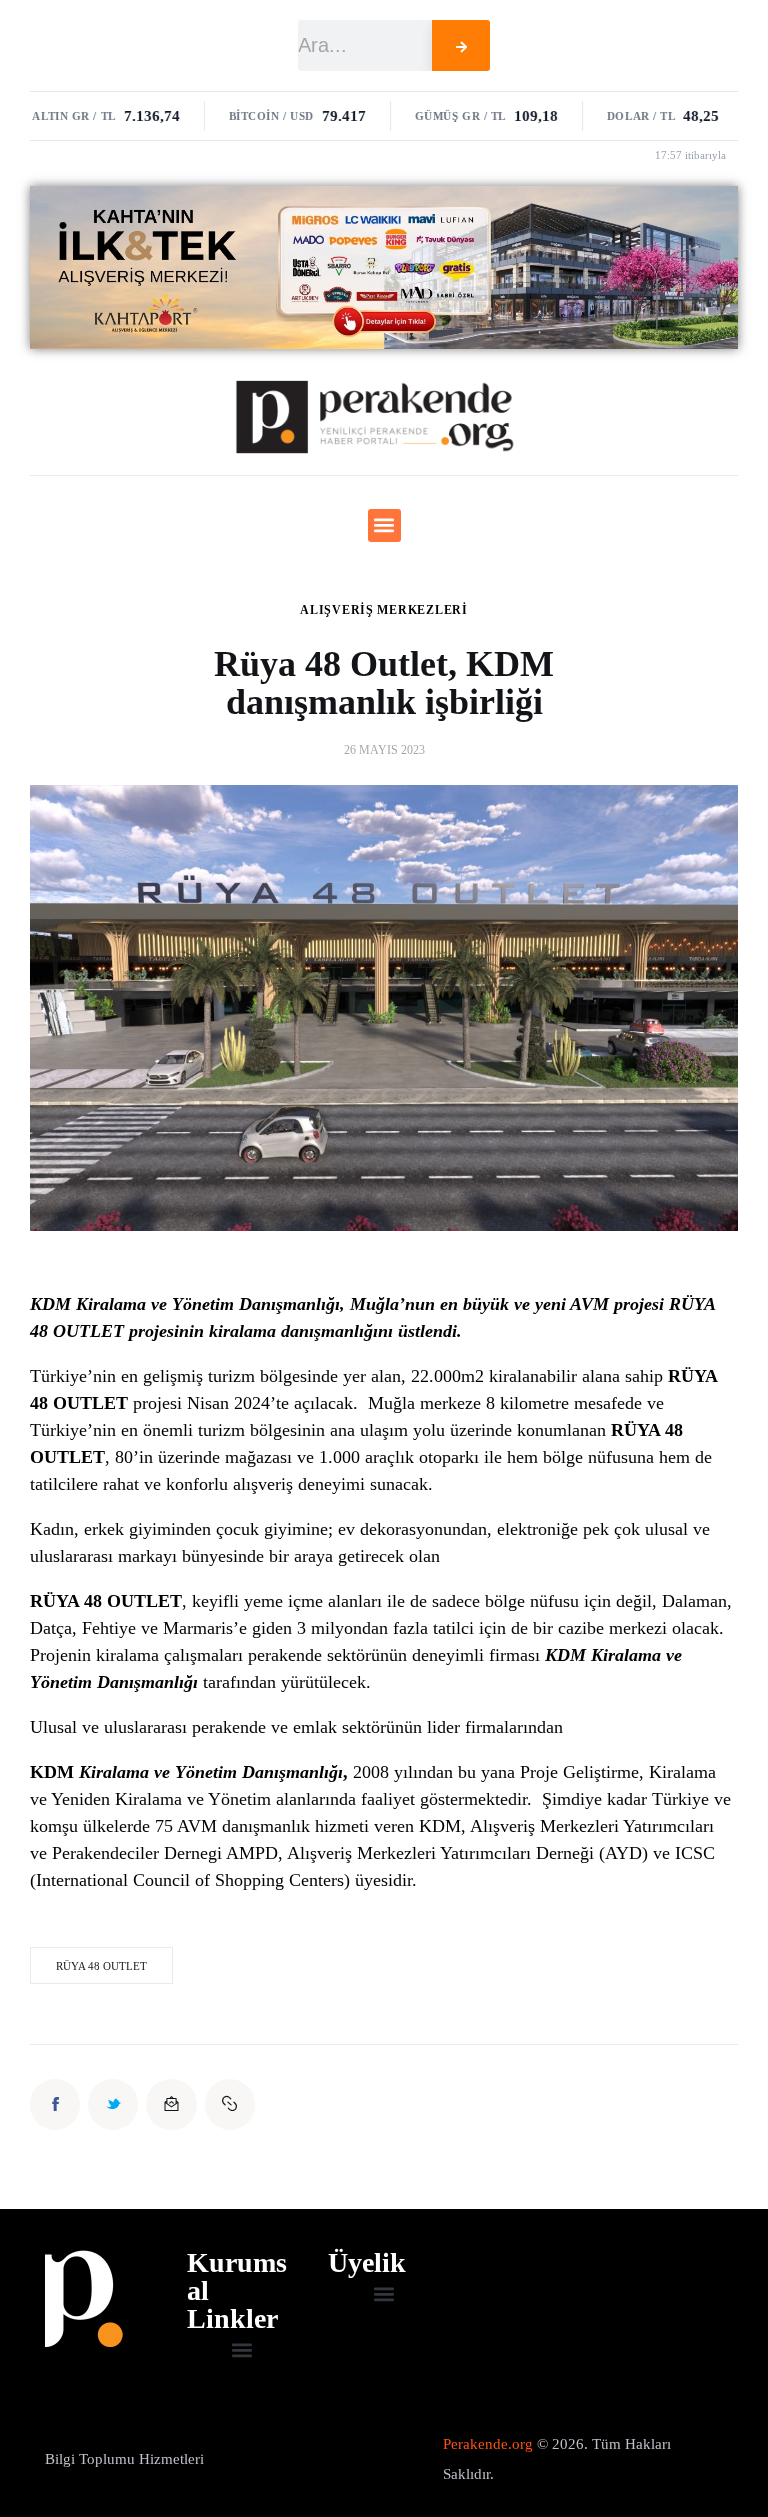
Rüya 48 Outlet (101, 1966)
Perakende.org (488, 2444)
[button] (384, 525)
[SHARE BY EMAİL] (171, 2104)
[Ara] (461, 45)
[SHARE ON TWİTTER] (113, 2104)
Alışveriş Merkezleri (383, 610)
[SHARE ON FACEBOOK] (55, 2104)
